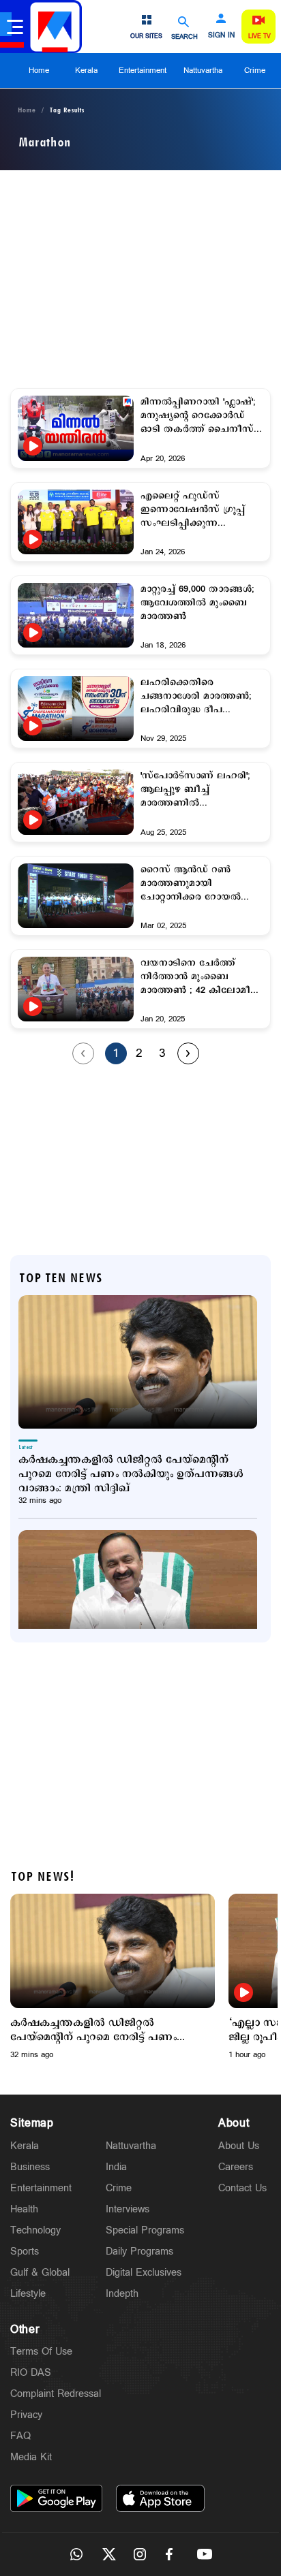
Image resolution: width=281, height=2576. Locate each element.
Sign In (221, 35)
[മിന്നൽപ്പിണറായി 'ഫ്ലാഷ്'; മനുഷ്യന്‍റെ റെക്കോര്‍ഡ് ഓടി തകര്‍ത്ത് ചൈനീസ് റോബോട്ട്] (76, 428)
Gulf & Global (40, 2273)
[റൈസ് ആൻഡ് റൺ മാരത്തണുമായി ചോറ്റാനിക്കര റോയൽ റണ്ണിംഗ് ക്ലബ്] (76, 896)
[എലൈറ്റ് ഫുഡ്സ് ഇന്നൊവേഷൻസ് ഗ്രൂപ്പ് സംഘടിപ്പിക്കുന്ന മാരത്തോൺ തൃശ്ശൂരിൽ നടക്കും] (76, 522)
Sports (25, 2252)
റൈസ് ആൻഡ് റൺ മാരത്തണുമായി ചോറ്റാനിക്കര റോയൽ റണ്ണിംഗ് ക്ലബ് (191, 884)
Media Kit (31, 2457)
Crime (255, 70)
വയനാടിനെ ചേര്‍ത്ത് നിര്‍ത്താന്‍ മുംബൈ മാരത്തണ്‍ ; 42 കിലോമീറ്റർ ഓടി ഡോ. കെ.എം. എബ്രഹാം (202, 977)
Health (24, 2209)
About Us (239, 2146)
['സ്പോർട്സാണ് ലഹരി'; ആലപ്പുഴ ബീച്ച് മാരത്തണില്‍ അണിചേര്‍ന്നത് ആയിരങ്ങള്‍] (76, 802)
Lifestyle (28, 2294)
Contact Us (242, 2188)
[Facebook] (173, 2554)
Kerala (86, 70)
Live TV (260, 36)
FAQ (20, 2436)
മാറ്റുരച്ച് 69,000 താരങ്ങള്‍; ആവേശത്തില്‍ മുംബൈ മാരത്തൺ (197, 603)
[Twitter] (108, 2554)
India (116, 2167)
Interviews (128, 2209)
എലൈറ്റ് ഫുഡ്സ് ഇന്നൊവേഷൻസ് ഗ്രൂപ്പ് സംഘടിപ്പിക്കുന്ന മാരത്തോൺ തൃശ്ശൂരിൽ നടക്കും (193, 510)
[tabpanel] (113, 1977)
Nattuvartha (203, 70)
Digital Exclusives (144, 2273)
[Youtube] (205, 2554)
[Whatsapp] (76, 2554)
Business (30, 2167)
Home (39, 70)
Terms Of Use (41, 2352)
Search (184, 36)
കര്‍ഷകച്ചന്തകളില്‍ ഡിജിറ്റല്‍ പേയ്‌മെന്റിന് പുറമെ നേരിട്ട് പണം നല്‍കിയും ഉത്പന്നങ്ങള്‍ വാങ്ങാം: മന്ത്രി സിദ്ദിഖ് (131, 1474)
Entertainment (143, 70)
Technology (35, 2230)
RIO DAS (31, 2373)
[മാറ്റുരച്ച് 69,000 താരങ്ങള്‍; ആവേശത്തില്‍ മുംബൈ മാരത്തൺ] (76, 615)
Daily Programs (139, 2252)
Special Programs (145, 2230)
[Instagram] (140, 2554)
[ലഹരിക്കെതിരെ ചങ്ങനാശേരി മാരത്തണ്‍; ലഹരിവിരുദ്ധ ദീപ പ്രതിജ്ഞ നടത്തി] (76, 709)
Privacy (26, 2415)
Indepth (122, 2294)
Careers (236, 2167)
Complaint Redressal (56, 2394)
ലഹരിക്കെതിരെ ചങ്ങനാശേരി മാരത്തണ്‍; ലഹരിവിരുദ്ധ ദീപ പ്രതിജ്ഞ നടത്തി (196, 697)
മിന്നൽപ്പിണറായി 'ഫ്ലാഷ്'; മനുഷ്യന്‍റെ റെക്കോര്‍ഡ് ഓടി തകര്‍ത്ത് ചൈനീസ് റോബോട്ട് (198, 416)
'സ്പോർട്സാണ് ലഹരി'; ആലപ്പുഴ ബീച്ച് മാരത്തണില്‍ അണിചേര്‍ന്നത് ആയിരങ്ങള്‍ (195, 790)
